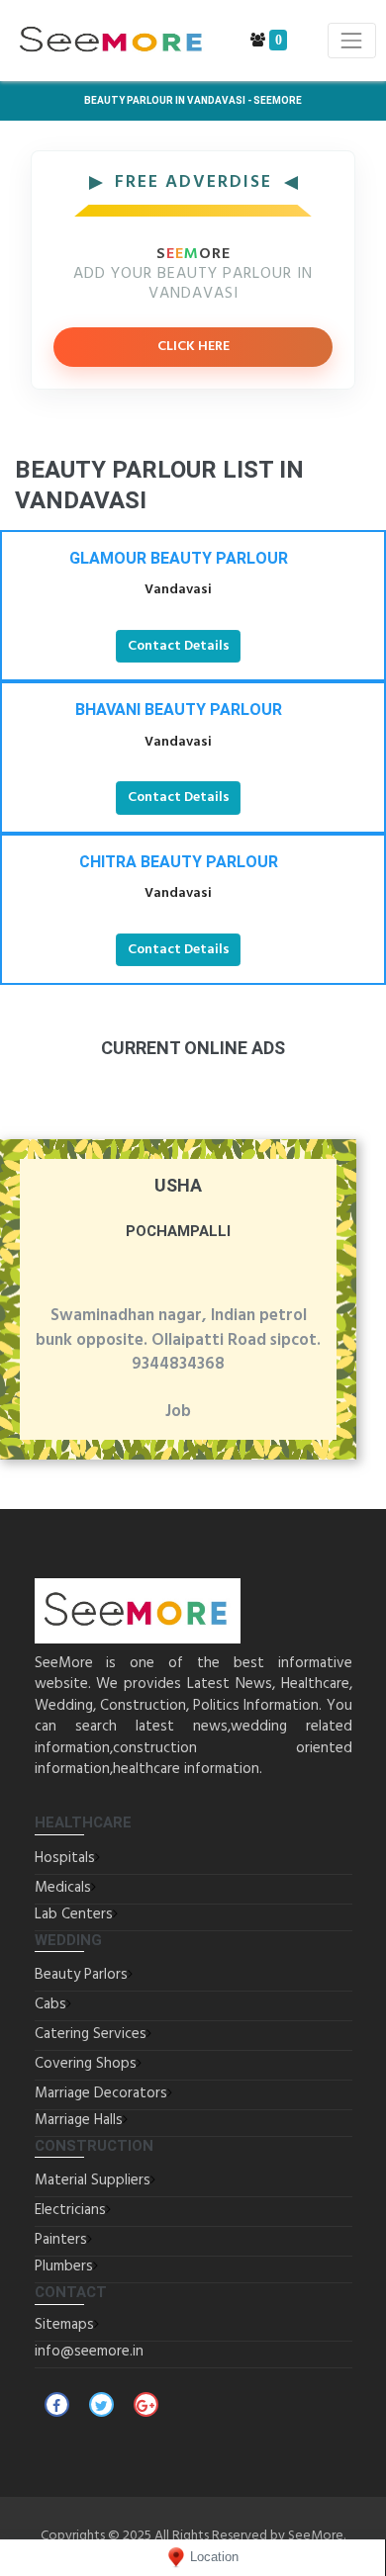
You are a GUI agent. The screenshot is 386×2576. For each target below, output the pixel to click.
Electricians (70, 2210)
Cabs (50, 2004)
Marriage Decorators (101, 2093)
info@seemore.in (89, 2352)
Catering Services (91, 2034)
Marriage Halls (79, 2120)
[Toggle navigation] (352, 40)
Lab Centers (74, 1914)
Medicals (63, 1888)
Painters (61, 2240)
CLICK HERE (193, 347)
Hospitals (65, 1858)
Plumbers (64, 2266)
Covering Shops (86, 2064)
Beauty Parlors (81, 1975)
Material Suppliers (93, 2180)
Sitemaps (64, 2325)
